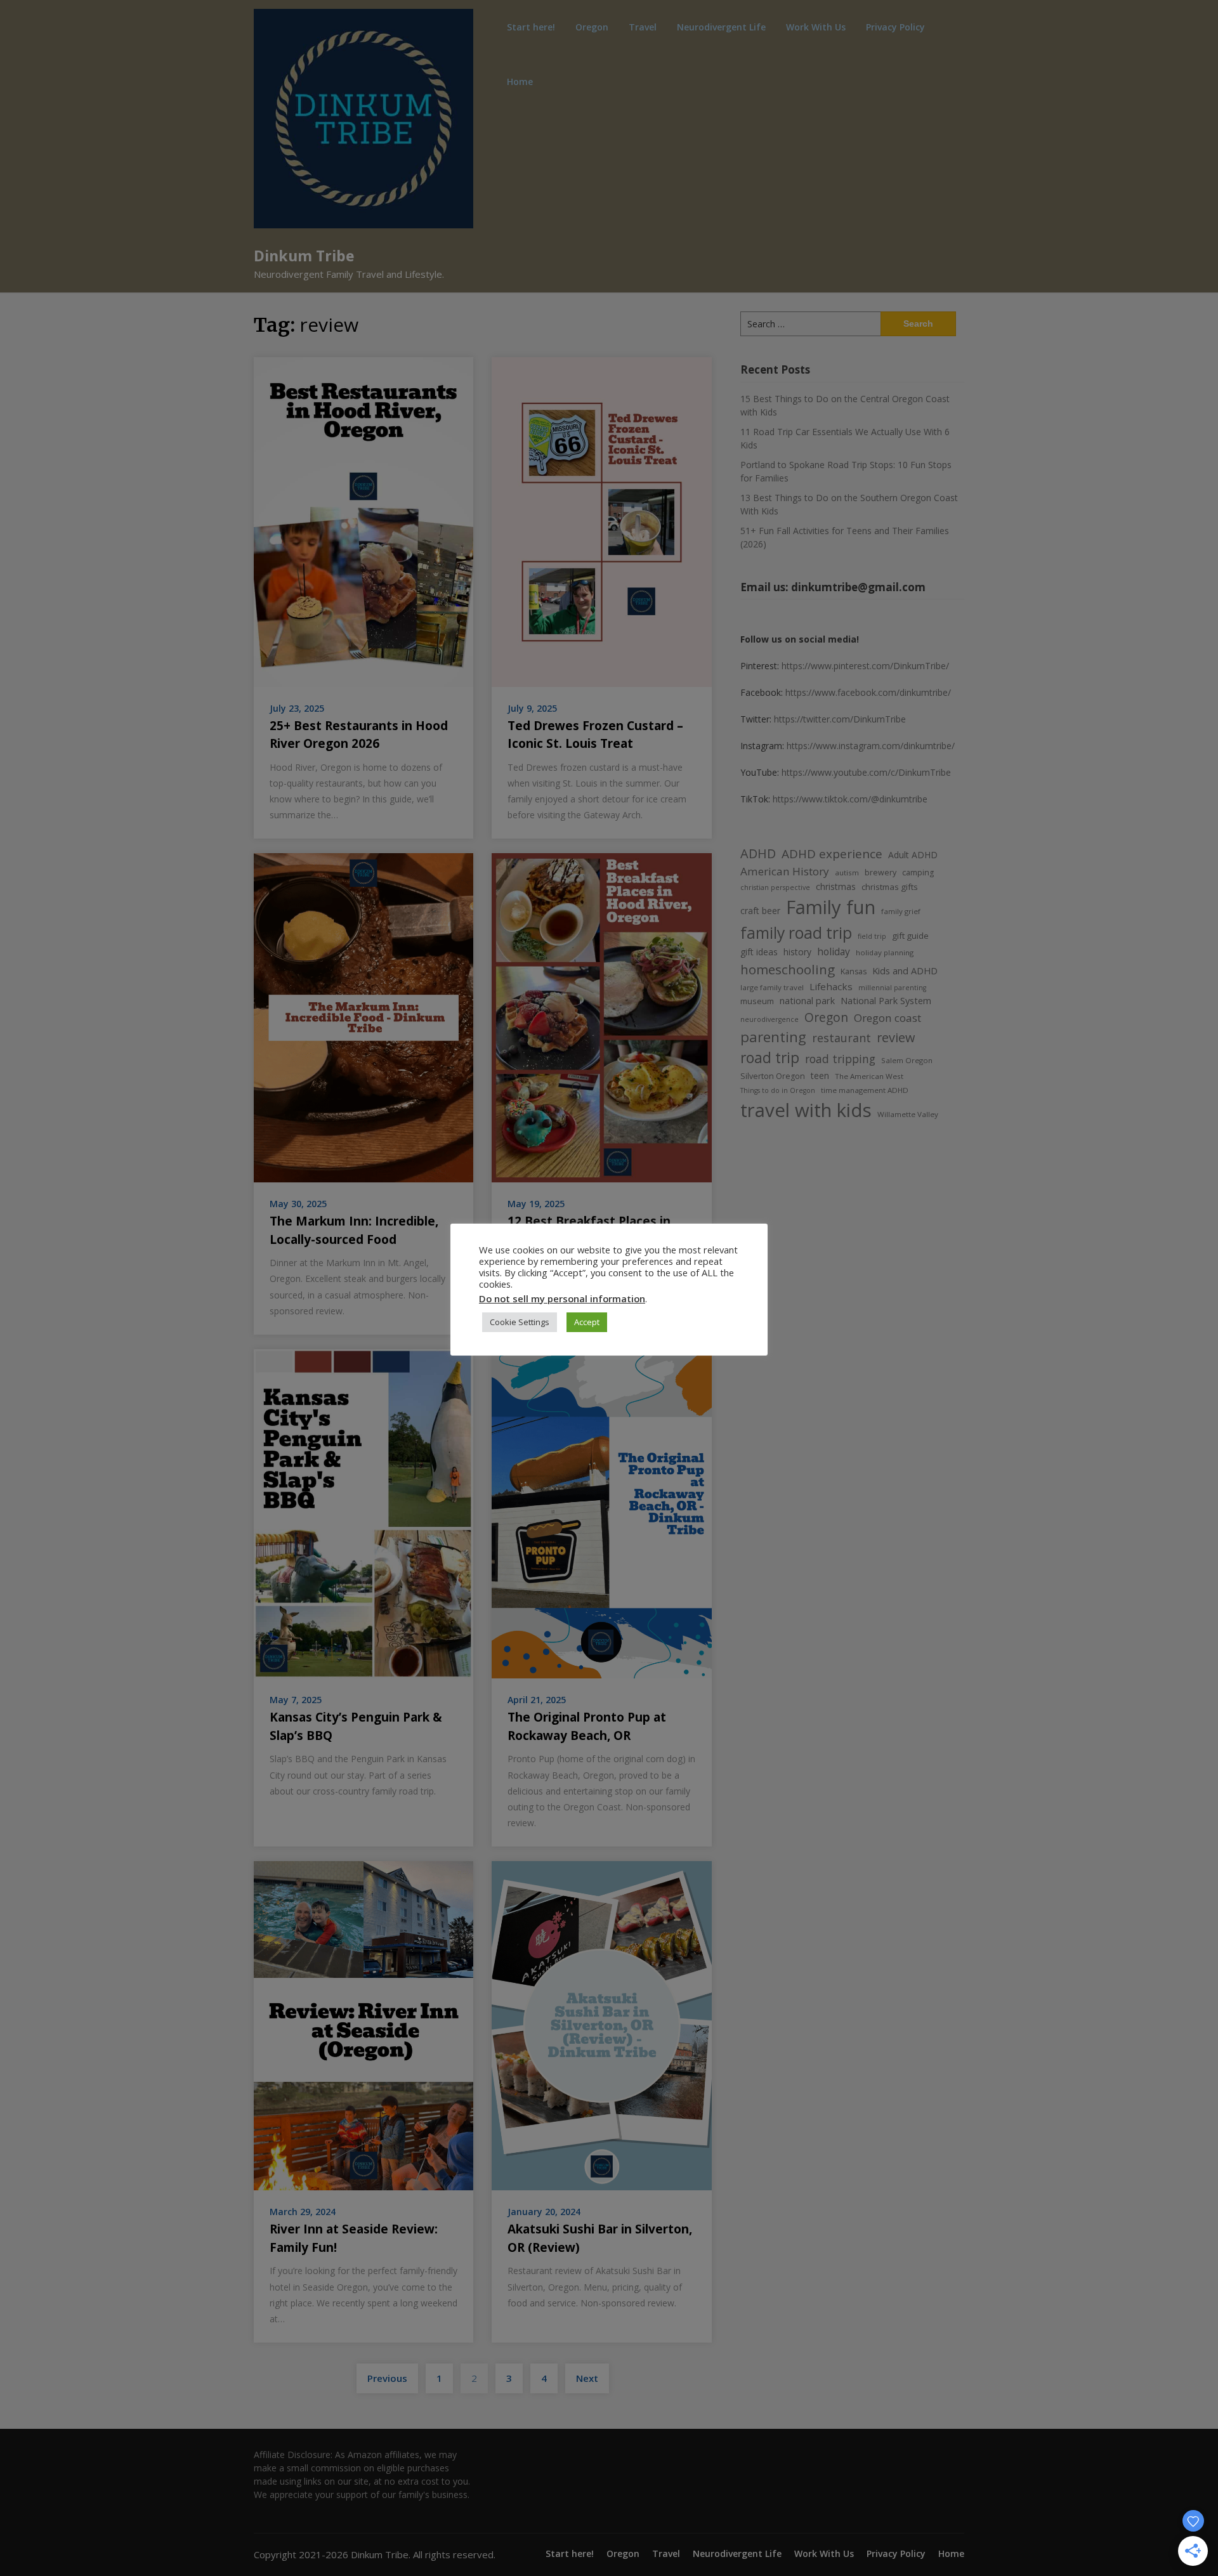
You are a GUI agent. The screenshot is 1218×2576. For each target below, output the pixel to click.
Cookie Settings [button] (520, 1322)
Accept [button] (587, 1322)
